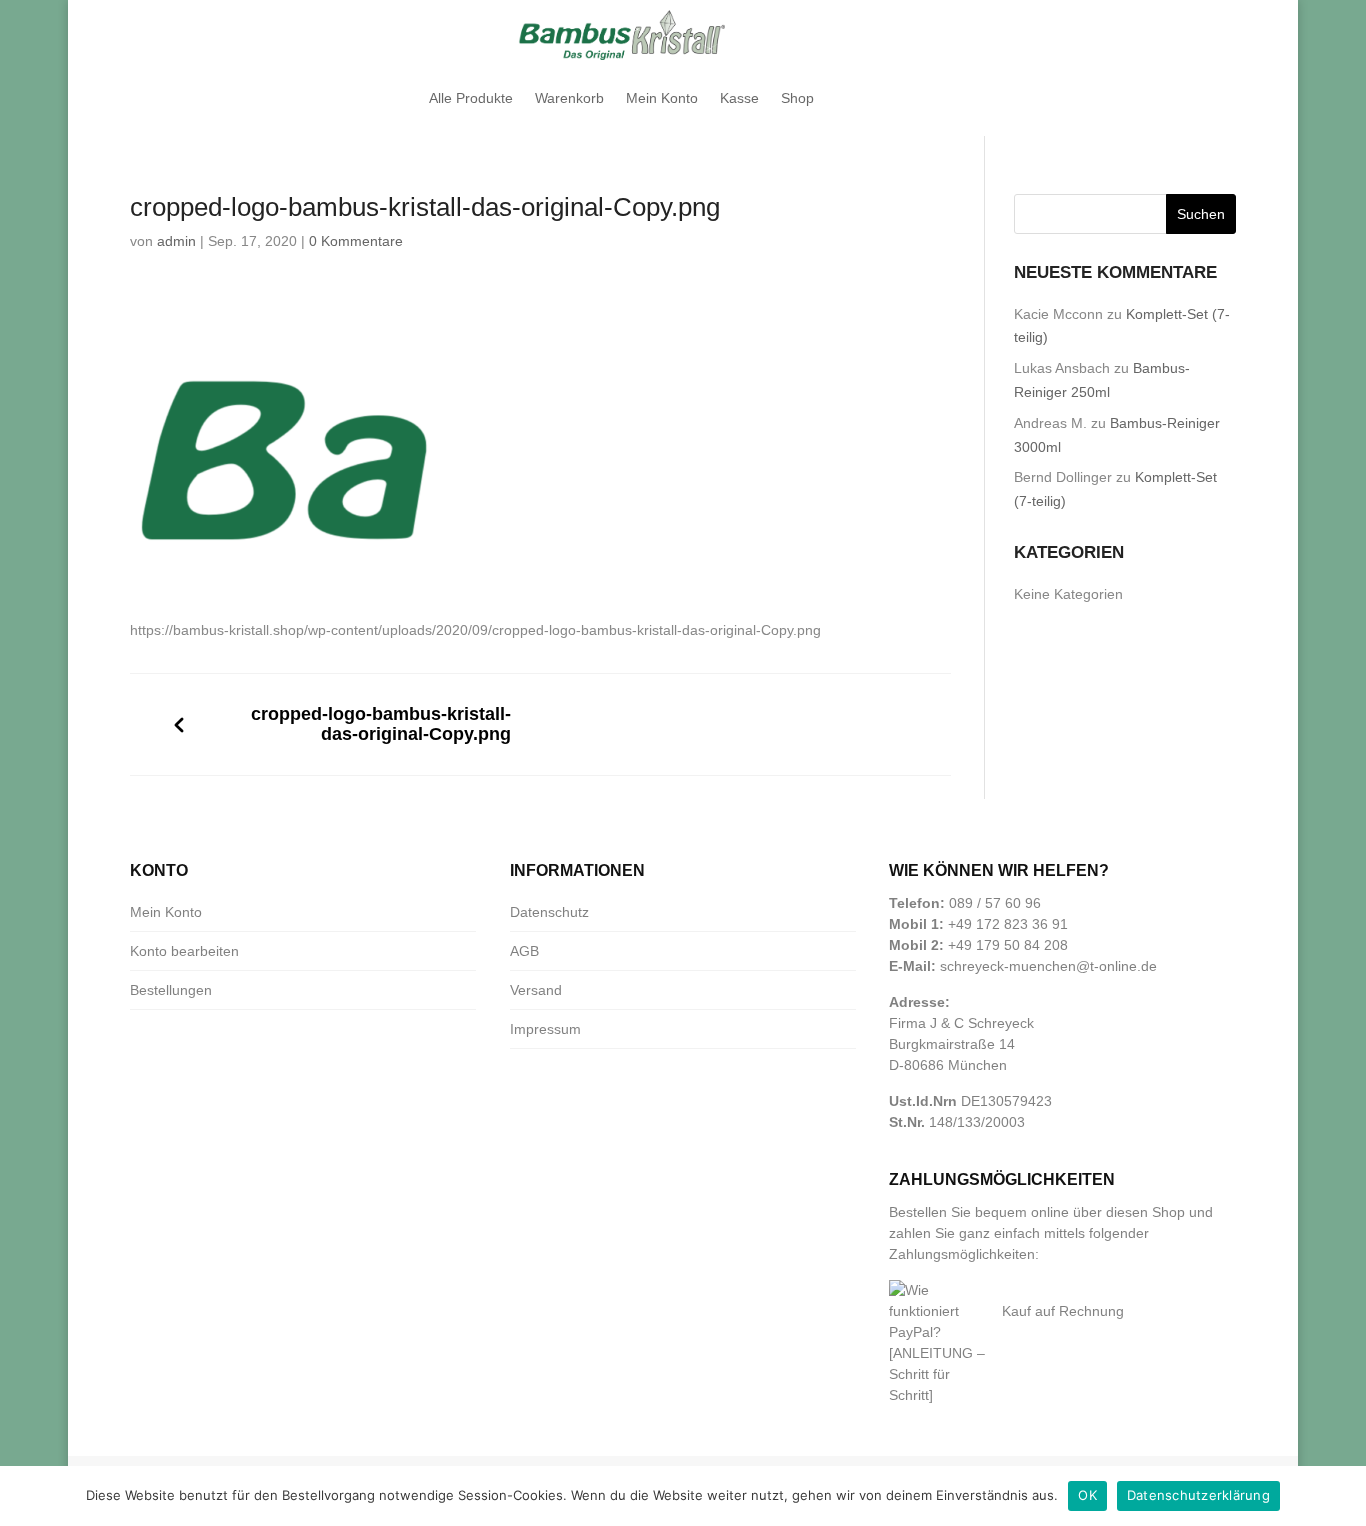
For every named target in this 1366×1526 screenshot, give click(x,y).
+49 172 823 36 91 (1008, 924)
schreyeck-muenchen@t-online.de (1048, 966)
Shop (797, 98)
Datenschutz (549, 912)
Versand (536, 990)
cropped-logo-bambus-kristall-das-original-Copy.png (381, 724)
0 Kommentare (356, 241)
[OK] (1341, 1496)
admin (176, 241)
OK (1087, 1495)
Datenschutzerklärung (1198, 1495)
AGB (524, 951)
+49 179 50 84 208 (1008, 945)
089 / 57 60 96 (995, 903)
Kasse (739, 98)
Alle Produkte (471, 98)
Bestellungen (171, 990)
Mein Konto (662, 98)
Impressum (545, 1029)
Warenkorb (569, 98)
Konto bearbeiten (184, 951)
